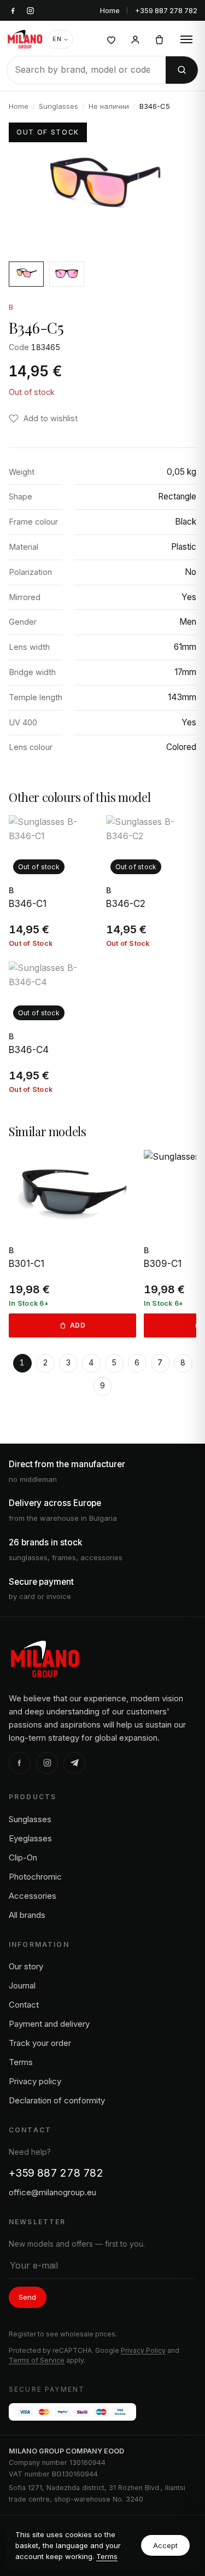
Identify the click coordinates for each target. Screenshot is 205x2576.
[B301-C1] (72, 1244)
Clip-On (23, 1857)
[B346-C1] (54, 882)
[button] (43, 418)
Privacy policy (35, 2081)
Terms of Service (37, 2360)
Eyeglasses (30, 1838)
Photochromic (35, 1877)
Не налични (109, 106)
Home (110, 10)
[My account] (135, 39)
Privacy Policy (143, 2350)
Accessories (33, 1896)
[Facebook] (20, 1763)
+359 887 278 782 (166, 10)
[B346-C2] (151, 882)
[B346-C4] (54, 1028)
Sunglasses (58, 106)
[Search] (182, 70)
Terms (107, 2556)
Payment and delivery (49, 2024)
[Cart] (159, 39)
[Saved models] (111, 39)
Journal (22, 1985)
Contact (24, 2005)
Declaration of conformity (57, 2100)
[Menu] (186, 39)
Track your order (40, 2043)
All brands (27, 1915)
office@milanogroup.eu (52, 2192)
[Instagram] (47, 1763)
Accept (165, 2545)
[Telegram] (74, 1763)
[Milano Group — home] (25, 39)
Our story (26, 1966)
